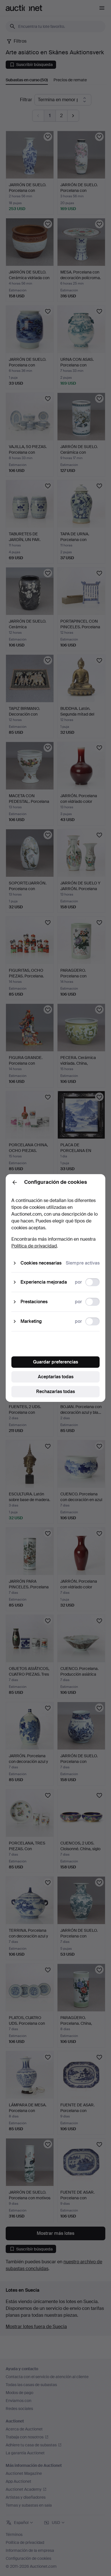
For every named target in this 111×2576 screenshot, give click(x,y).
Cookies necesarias (41, 1263)
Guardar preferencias (55, 1362)
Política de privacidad (34, 1246)
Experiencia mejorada (44, 1282)
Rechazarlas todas (55, 1391)
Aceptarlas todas (56, 1377)
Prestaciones (34, 1302)
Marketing (31, 1321)
